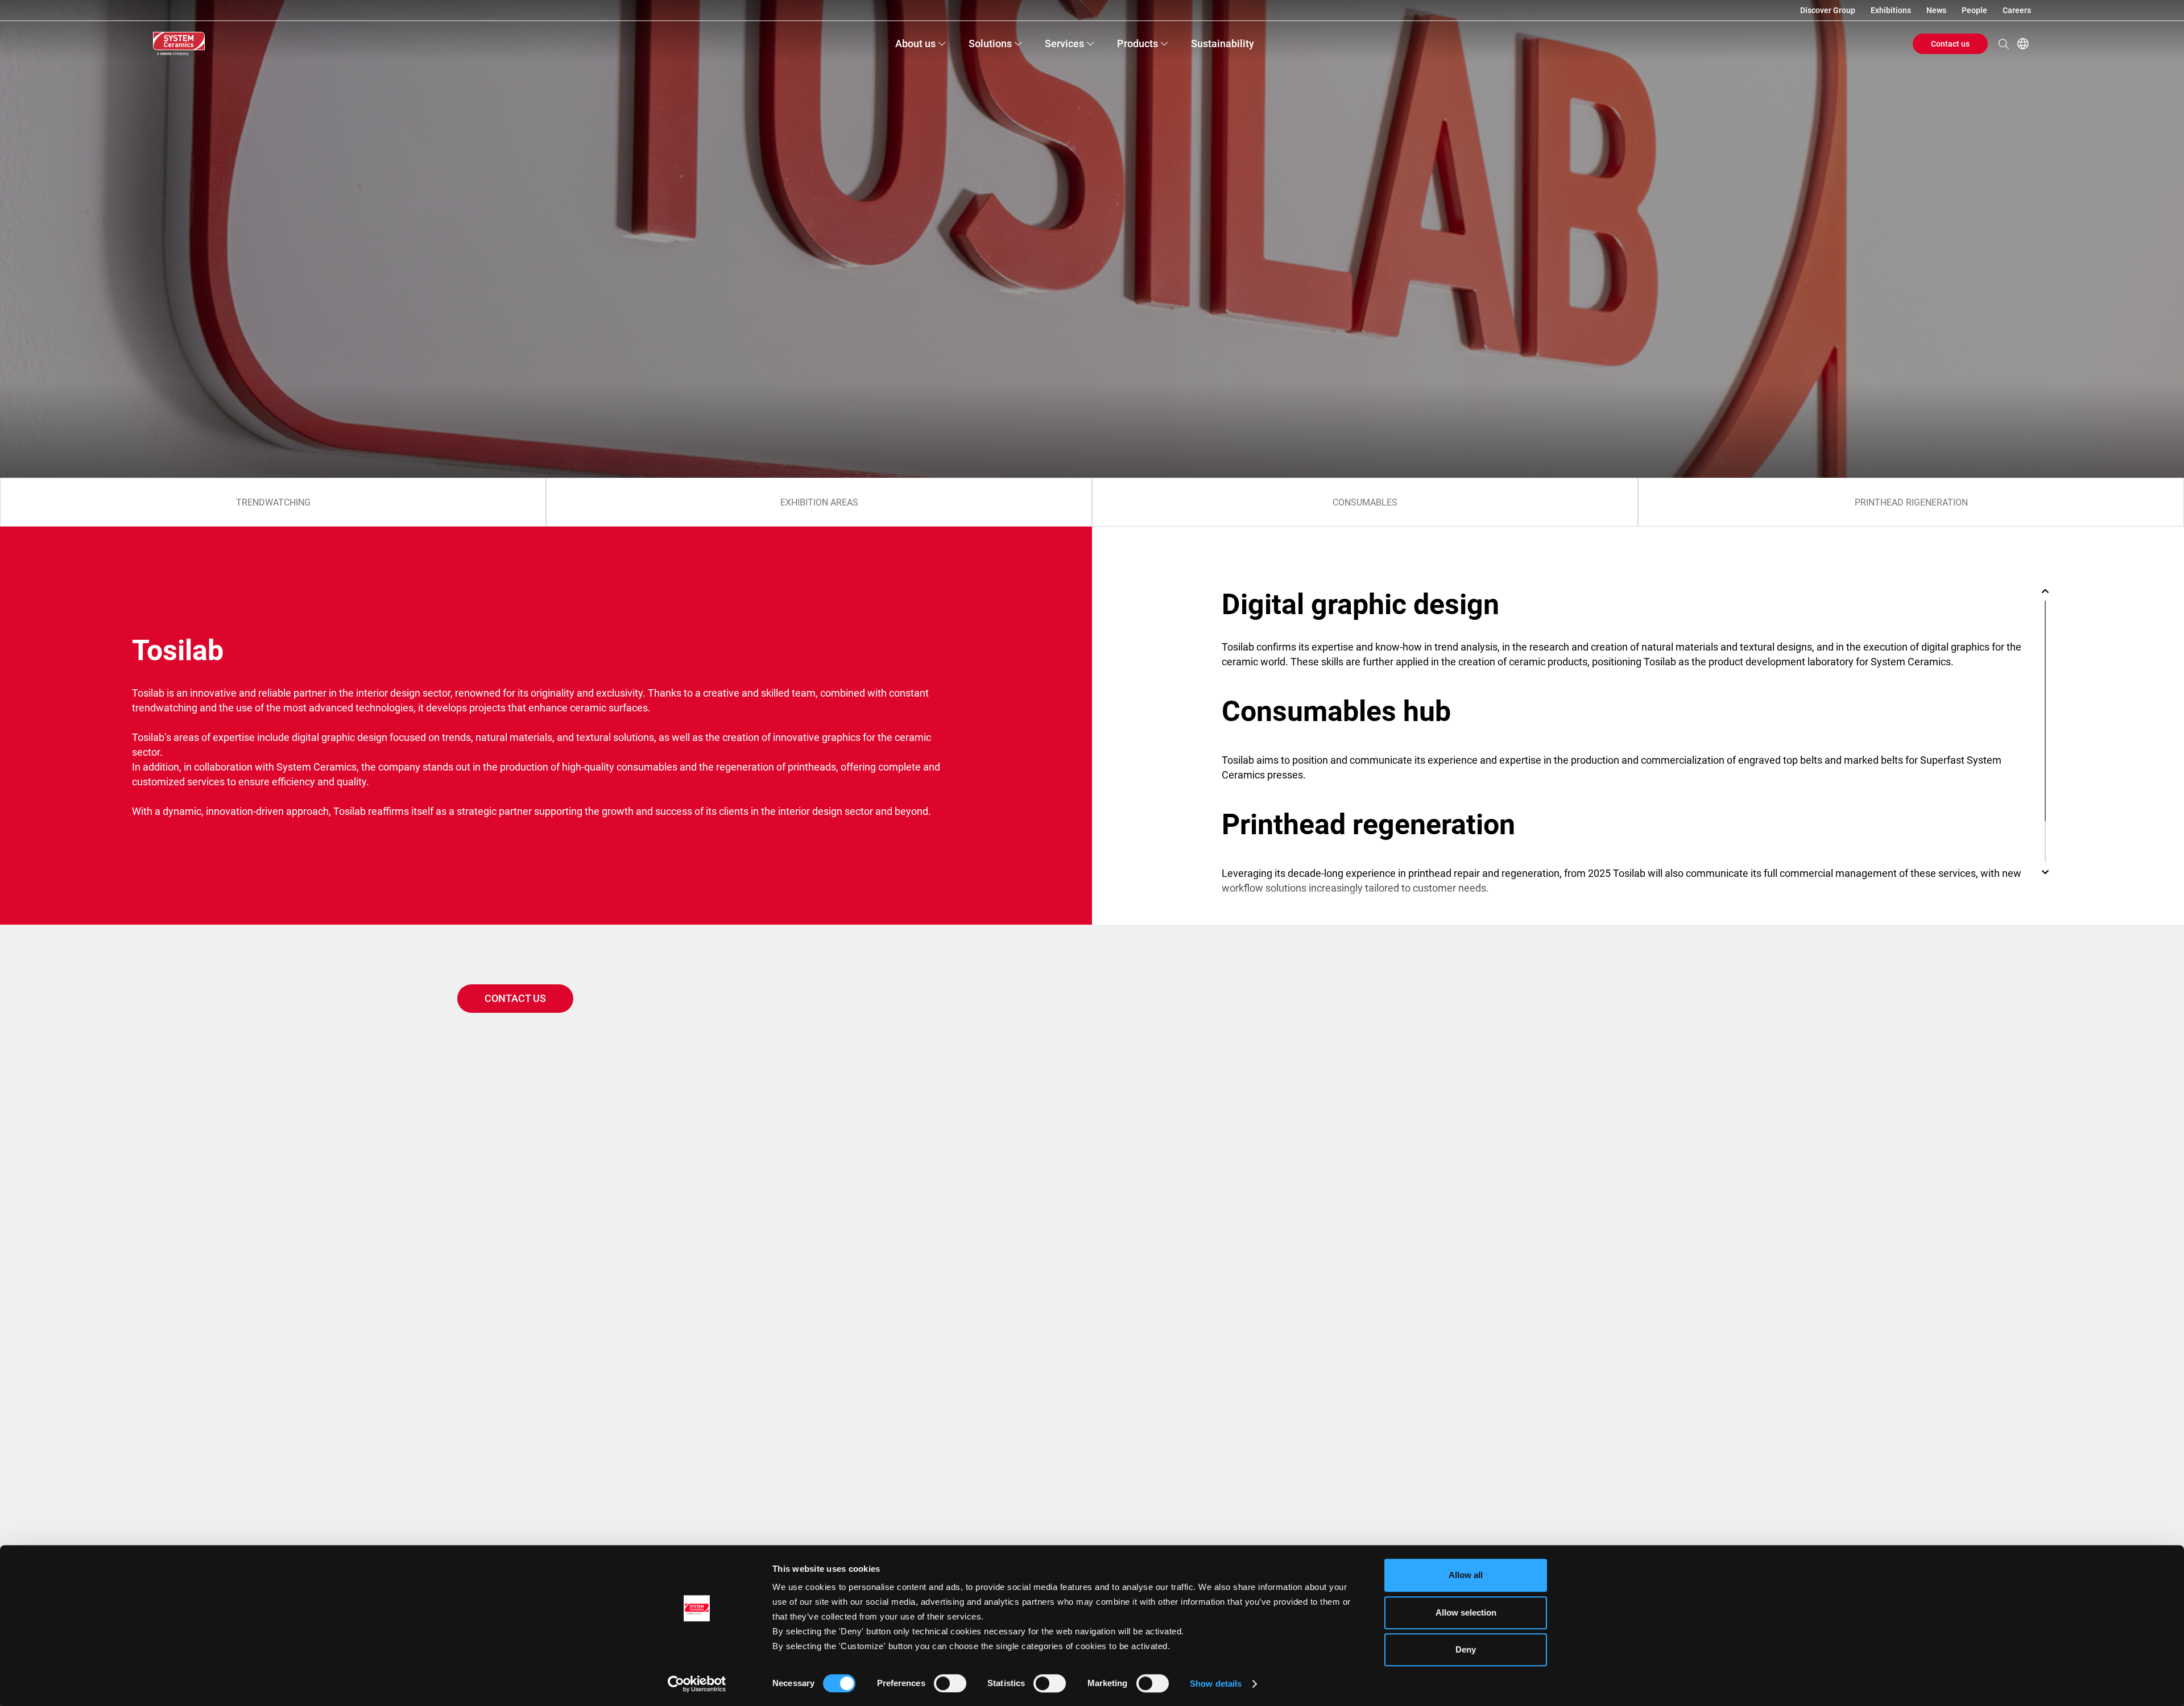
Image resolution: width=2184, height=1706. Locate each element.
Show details (1216, 1684)
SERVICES (1064, 44)
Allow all (1466, 1575)
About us (915, 44)
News (1936, 10)
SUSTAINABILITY (1223, 44)
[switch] (950, 1683)
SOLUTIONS (990, 44)
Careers (2017, 10)
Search (2004, 44)
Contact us (1950, 44)
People (1974, 10)
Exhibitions (1891, 10)
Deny (1466, 1649)
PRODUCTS (1137, 44)
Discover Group (1828, 10)
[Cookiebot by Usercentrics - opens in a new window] (697, 1684)
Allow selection (1466, 1612)
